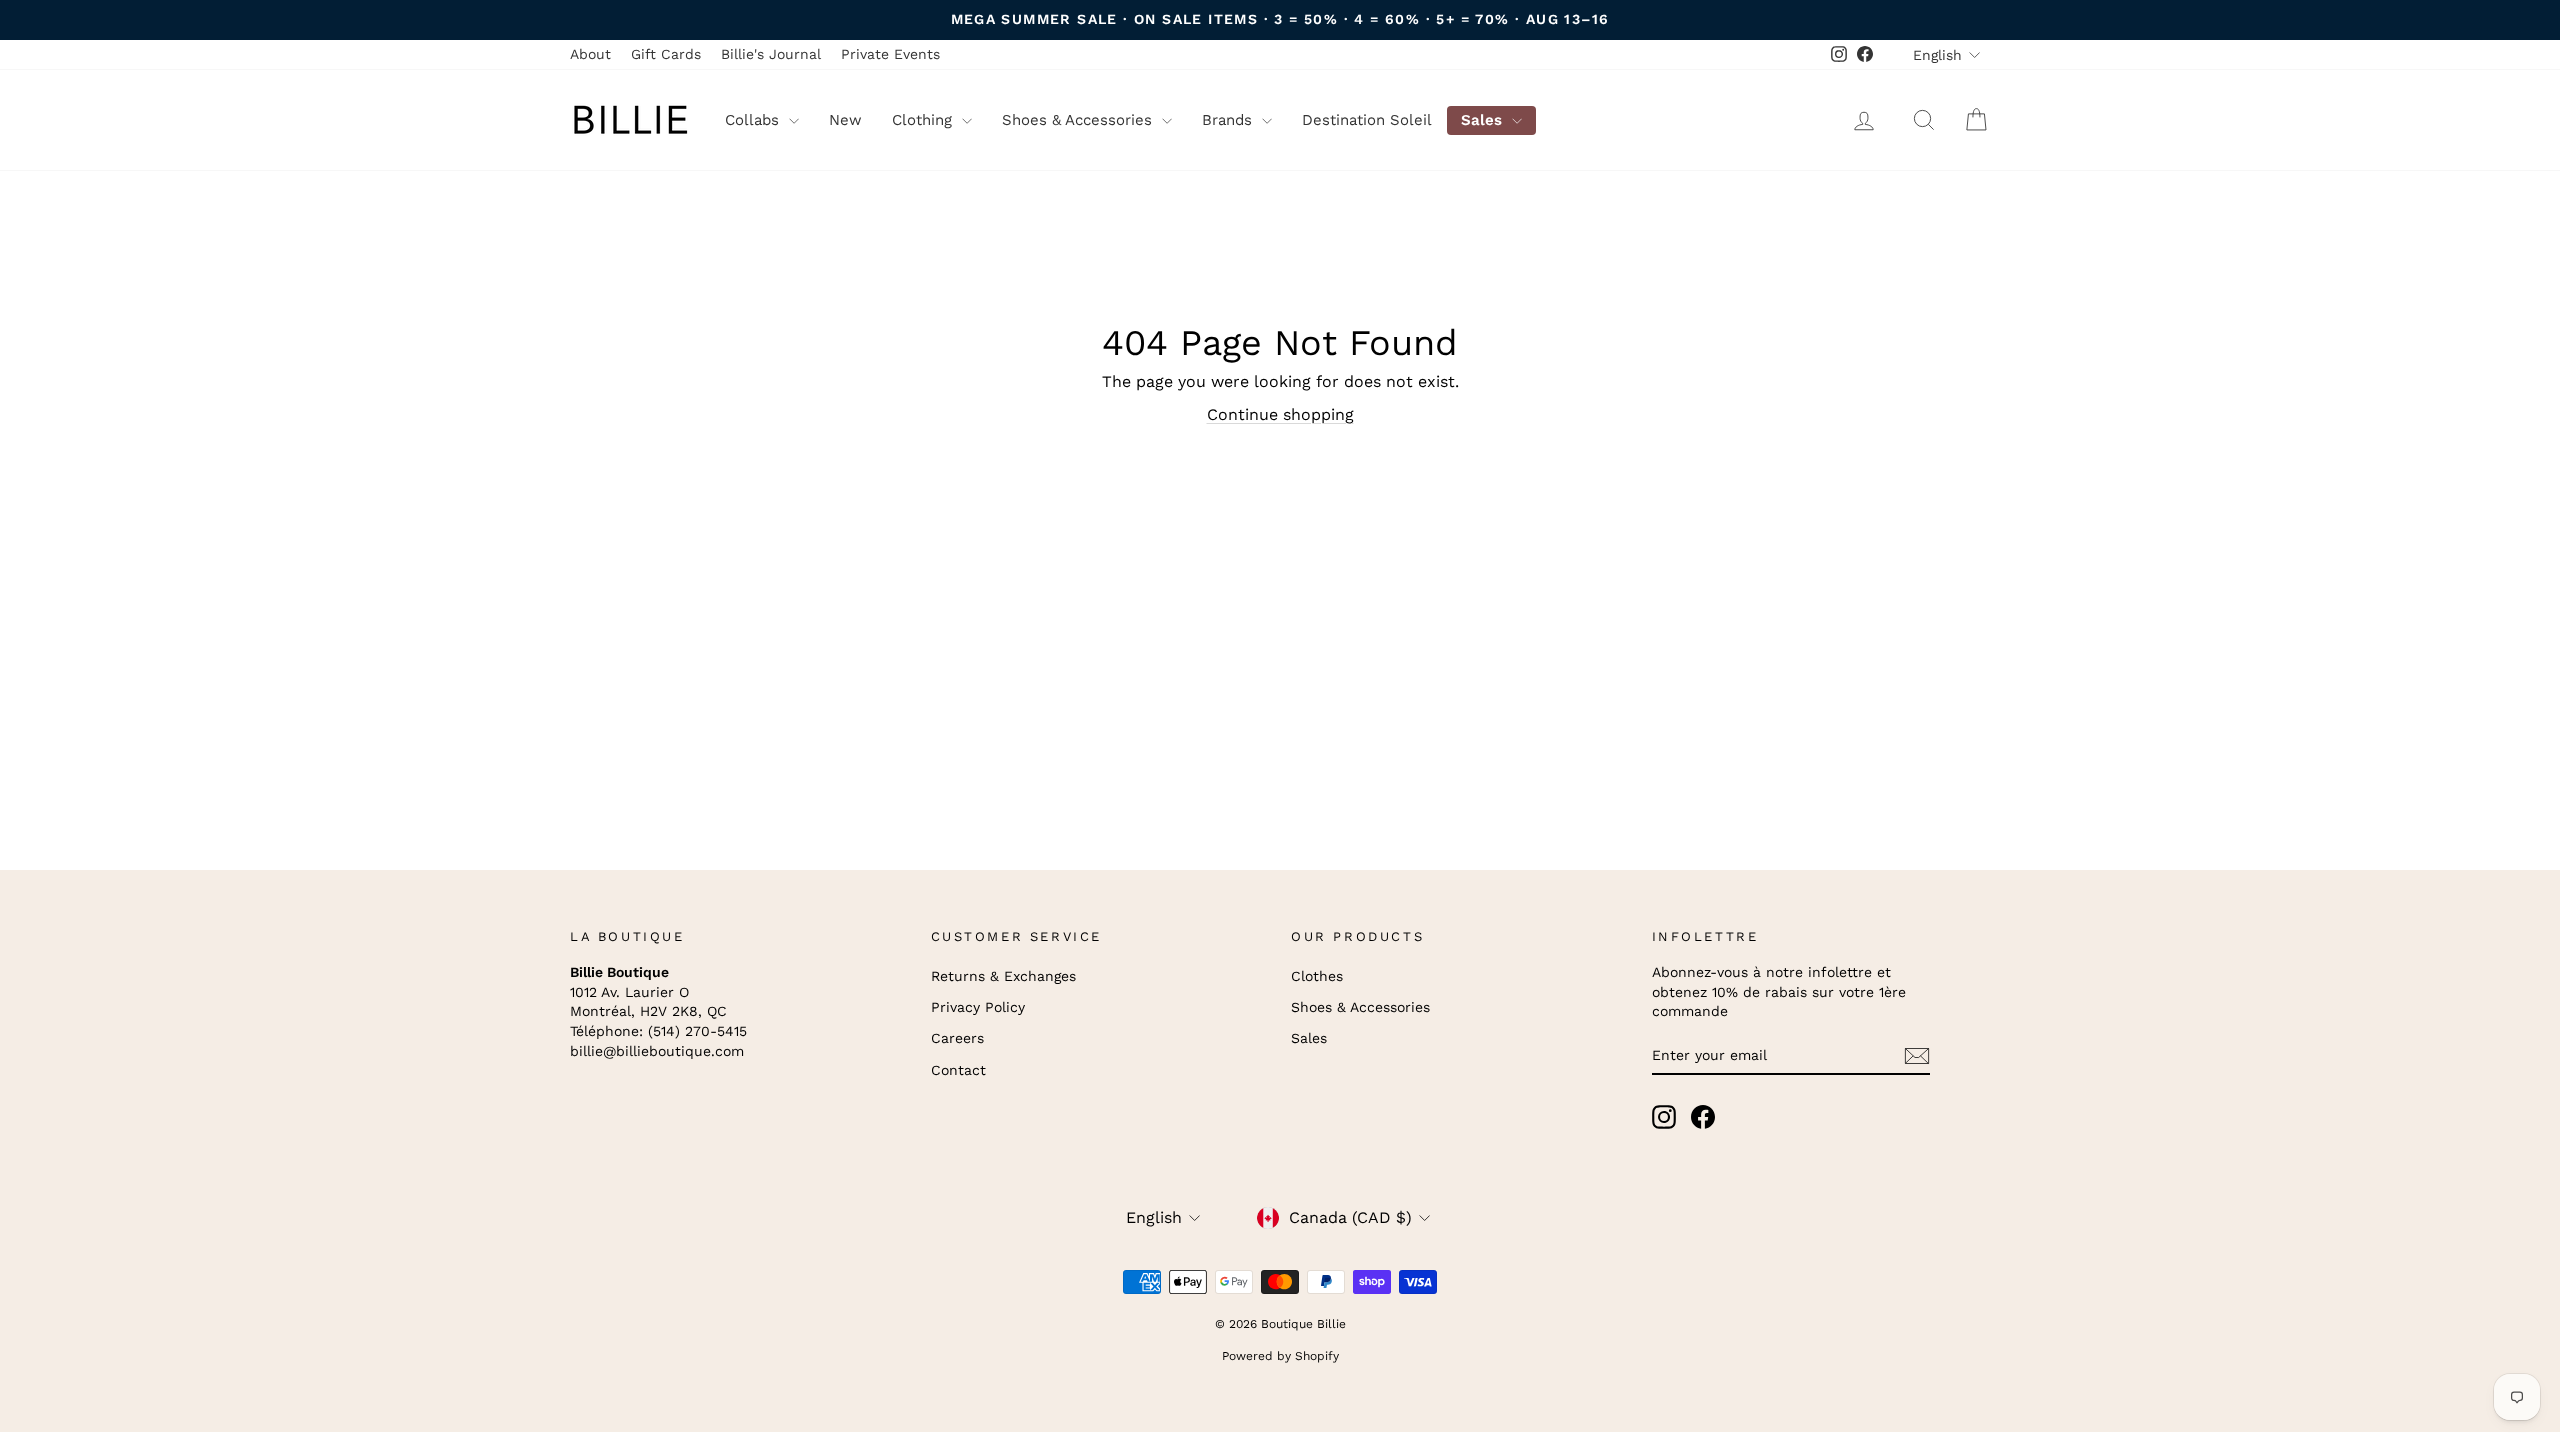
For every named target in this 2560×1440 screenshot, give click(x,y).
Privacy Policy (978, 1007)
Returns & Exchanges (1003, 976)
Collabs (754, 120)
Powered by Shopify (1280, 1356)
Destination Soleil (1367, 120)
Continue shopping (1280, 414)
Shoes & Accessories (1079, 120)
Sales (1484, 120)
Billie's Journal (771, 54)
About (590, 54)
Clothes (1317, 976)
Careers (957, 1038)
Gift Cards (666, 54)
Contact (958, 1070)
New (845, 120)
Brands (1229, 120)
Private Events (890, 54)
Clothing (924, 120)
